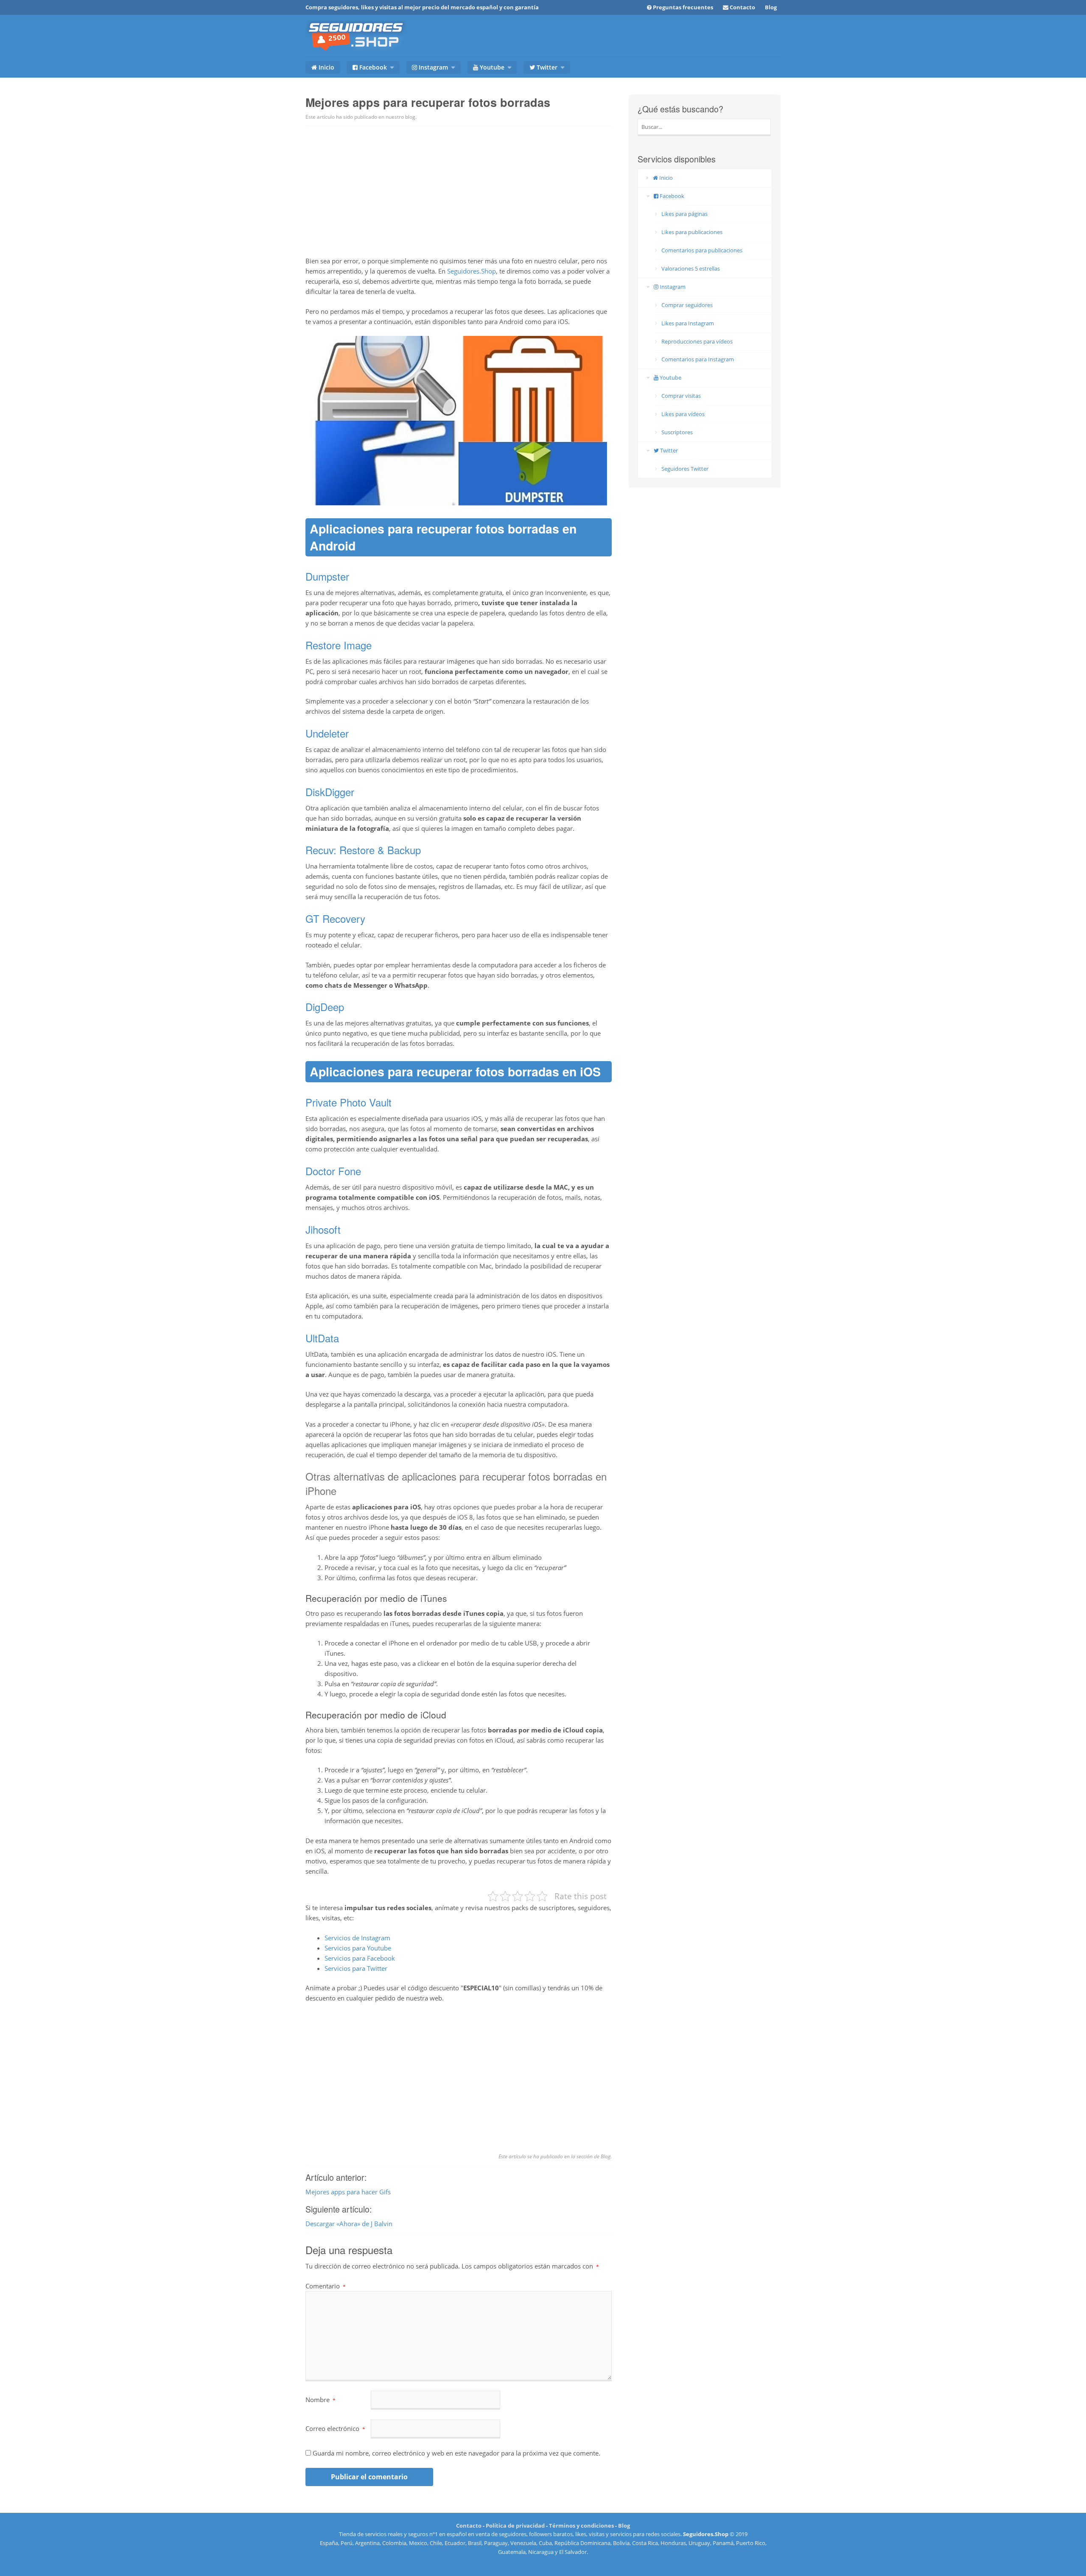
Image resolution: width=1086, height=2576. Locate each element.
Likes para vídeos (683, 414)
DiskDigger (330, 792)
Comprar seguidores (687, 305)
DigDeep (325, 1007)
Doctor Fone (333, 1171)
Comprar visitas (681, 396)
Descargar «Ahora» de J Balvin (349, 2224)
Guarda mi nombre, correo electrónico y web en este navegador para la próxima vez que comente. (456, 2453)
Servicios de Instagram (357, 1938)
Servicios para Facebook (360, 1958)
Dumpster (327, 576)
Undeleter (327, 733)
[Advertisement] (459, 190)
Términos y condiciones (581, 2526)
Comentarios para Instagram (698, 359)
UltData (322, 1338)
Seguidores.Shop (472, 271)
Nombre (320, 2400)
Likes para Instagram (688, 323)
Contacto (469, 2526)
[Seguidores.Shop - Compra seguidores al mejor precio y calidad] (356, 41)
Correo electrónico (335, 2428)
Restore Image (339, 645)
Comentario (326, 2286)
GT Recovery (335, 918)
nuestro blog (400, 117)
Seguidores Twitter (685, 469)
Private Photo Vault (348, 1102)
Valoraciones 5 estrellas (691, 268)
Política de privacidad (515, 2526)
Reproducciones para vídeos (697, 341)
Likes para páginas (684, 214)
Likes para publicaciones (692, 232)
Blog (771, 7)
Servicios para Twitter (356, 1968)
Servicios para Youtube (358, 1948)
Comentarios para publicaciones (702, 250)
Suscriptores (677, 432)
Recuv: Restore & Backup (363, 850)
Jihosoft (325, 1229)
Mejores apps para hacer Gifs (348, 2192)
